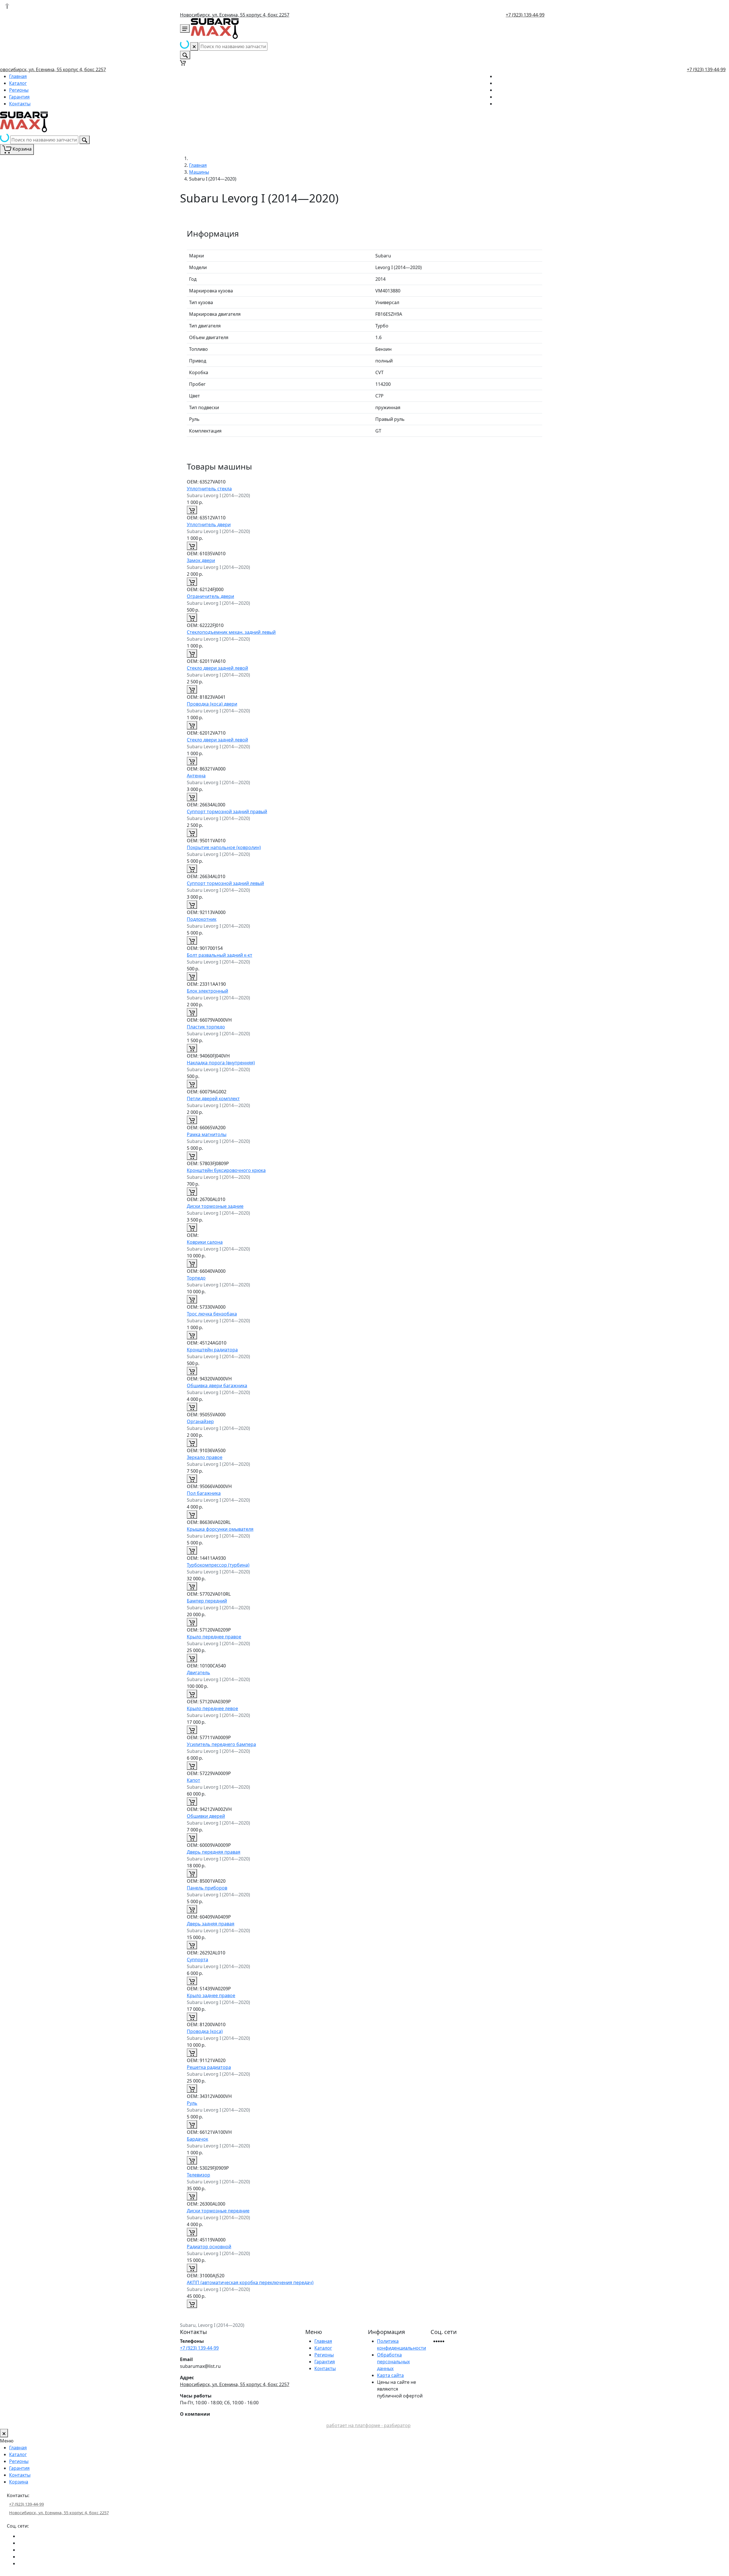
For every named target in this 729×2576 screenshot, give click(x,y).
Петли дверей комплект (213, 1099)
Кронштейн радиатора (212, 1350)
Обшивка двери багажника (217, 1386)
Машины (199, 172)
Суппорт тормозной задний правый (227, 811)
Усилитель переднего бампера (221, 1744)
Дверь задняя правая (211, 1924)
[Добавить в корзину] (192, 510)
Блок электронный (207, 991)
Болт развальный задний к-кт (220, 955)
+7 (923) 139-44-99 (525, 15)
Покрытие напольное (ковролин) (224, 847)
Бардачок (197, 2139)
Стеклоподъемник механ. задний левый (231, 632)
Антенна (196, 776)
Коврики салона (205, 1242)
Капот (193, 1780)
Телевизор (198, 2175)
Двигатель (198, 1673)
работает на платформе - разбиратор (368, 2425)
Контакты (20, 104)
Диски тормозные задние (215, 1206)
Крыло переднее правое (214, 1637)
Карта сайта (390, 2375)
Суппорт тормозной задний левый (225, 883)
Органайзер (200, 1421)
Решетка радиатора (209, 2067)
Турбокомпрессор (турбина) (218, 1565)
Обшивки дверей (206, 1816)
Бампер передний (207, 1601)
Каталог (18, 83)
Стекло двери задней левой (217, 668)
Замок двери (201, 560)
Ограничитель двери (210, 596)
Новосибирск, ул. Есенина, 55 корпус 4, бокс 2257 (235, 15)
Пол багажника (204, 1493)
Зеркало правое (205, 1457)
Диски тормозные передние (218, 2211)
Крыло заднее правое (211, 1995)
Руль (192, 2103)
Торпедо (196, 1278)
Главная (18, 76)
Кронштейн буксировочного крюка (226, 1170)
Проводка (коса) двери (212, 704)
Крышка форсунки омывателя (220, 1529)
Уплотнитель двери (209, 524)
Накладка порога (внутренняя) (221, 1063)
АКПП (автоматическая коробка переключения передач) (250, 2282)
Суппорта (197, 1960)
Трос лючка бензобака (212, 1314)
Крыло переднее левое (212, 1708)
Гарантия (19, 97)
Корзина (19, 2482)
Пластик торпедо (206, 1027)
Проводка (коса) (205, 2031)
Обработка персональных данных (393, 2362)
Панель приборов (207, 1888)
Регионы (19, 90)
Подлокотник (202, 919)
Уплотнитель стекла (209, 489)
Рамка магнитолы (207, 1134)
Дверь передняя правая (214, 1852)
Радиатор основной (209, 2247)
